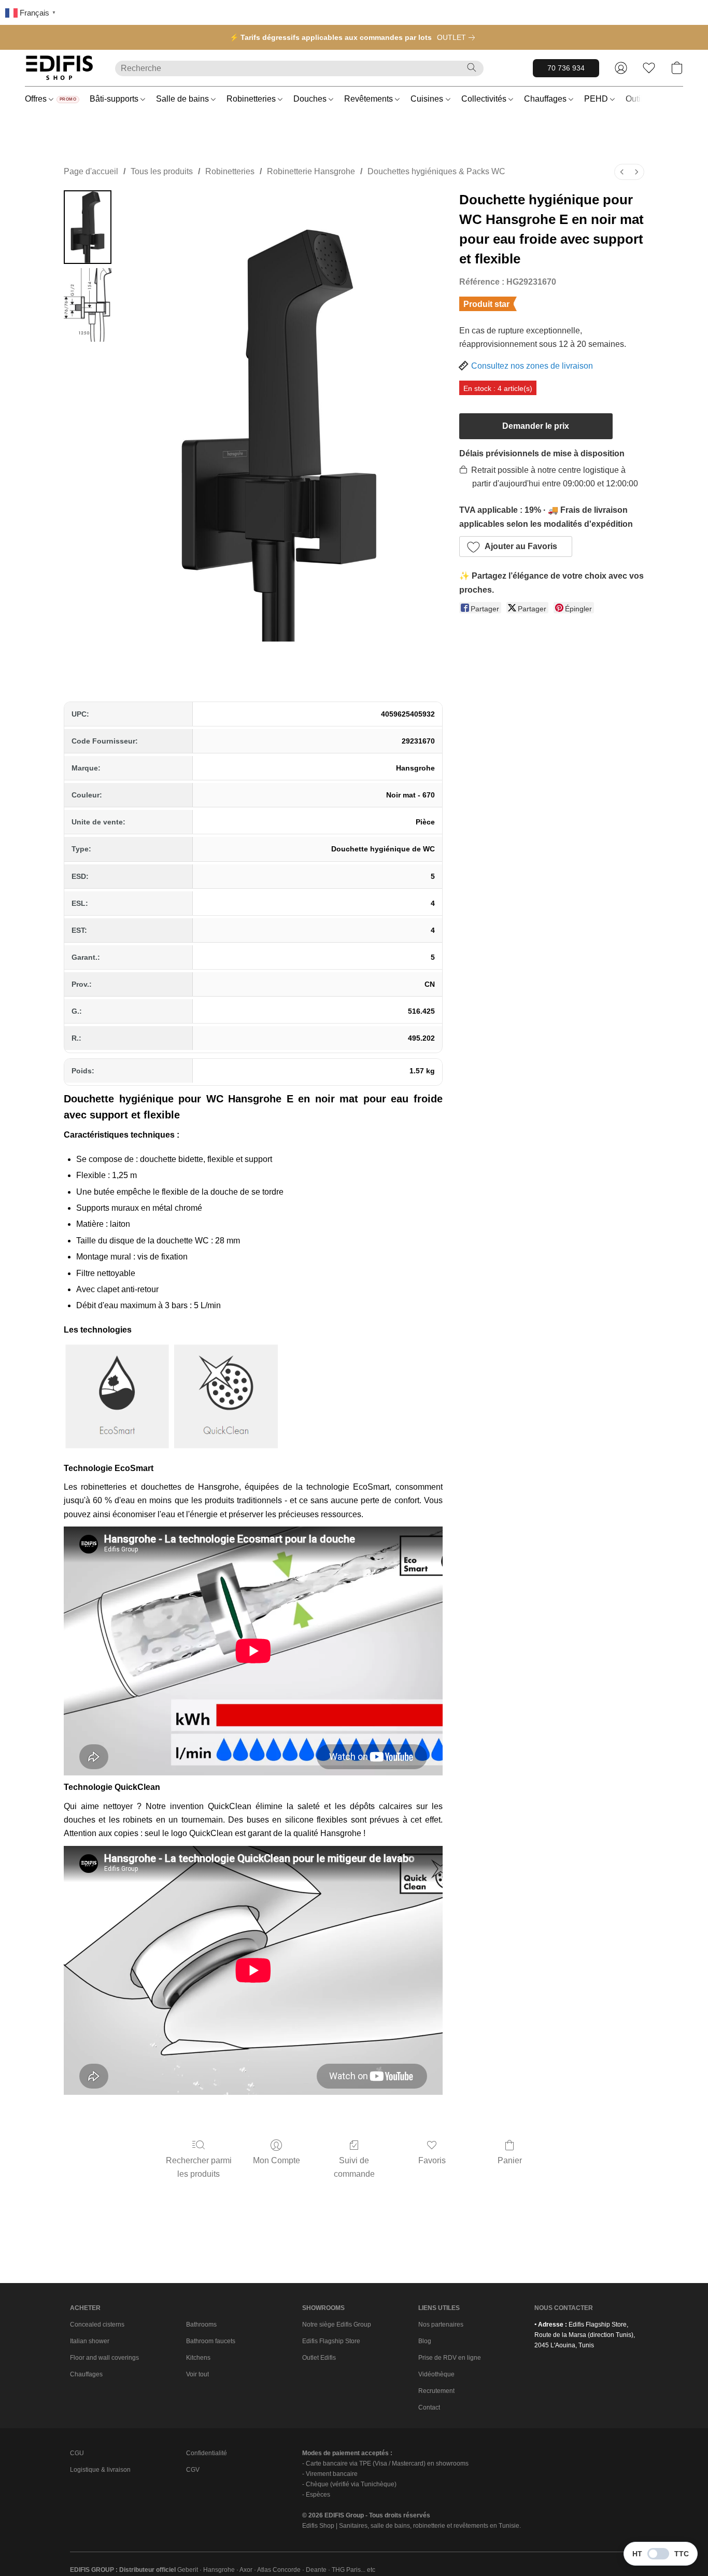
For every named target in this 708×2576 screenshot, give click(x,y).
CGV (193, 2470)
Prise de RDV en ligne (450, 2358)
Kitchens (198, 2358)
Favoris (432, 2160)
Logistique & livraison (100, 2470)
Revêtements (370, 99)
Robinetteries (252, 99)
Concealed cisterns (97, 2325)
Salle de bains (183, 99)
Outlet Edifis (319, 2358)
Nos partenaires (441, 2325)
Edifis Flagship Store (331, 2341)
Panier (510, 2160)
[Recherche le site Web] (472, 67)
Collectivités (485, 99)
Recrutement (436, 2391)
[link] (458, 37)
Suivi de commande (354, 2167)
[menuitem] (622, 172)
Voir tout (197, 2374)
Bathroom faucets (211, 2341)
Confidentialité (207, 2453)
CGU (77, 2453)
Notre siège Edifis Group (337, 2325)
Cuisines (428, 99)
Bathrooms (201, 2325)
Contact (429, 2407)
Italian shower (90, 2341)
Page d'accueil (91, 171)
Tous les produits (162, 171)
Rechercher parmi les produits (199, 2167)
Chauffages (546, 99)
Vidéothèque (436, 2374)
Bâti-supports (115, 99)
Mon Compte (277, 2160)
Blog (425, 2341)
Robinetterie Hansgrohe (311, 171)
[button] (60, 68)
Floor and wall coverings (104, 2358)
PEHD (597, 99)
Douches (311, 99)
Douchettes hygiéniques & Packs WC (436, 171)
